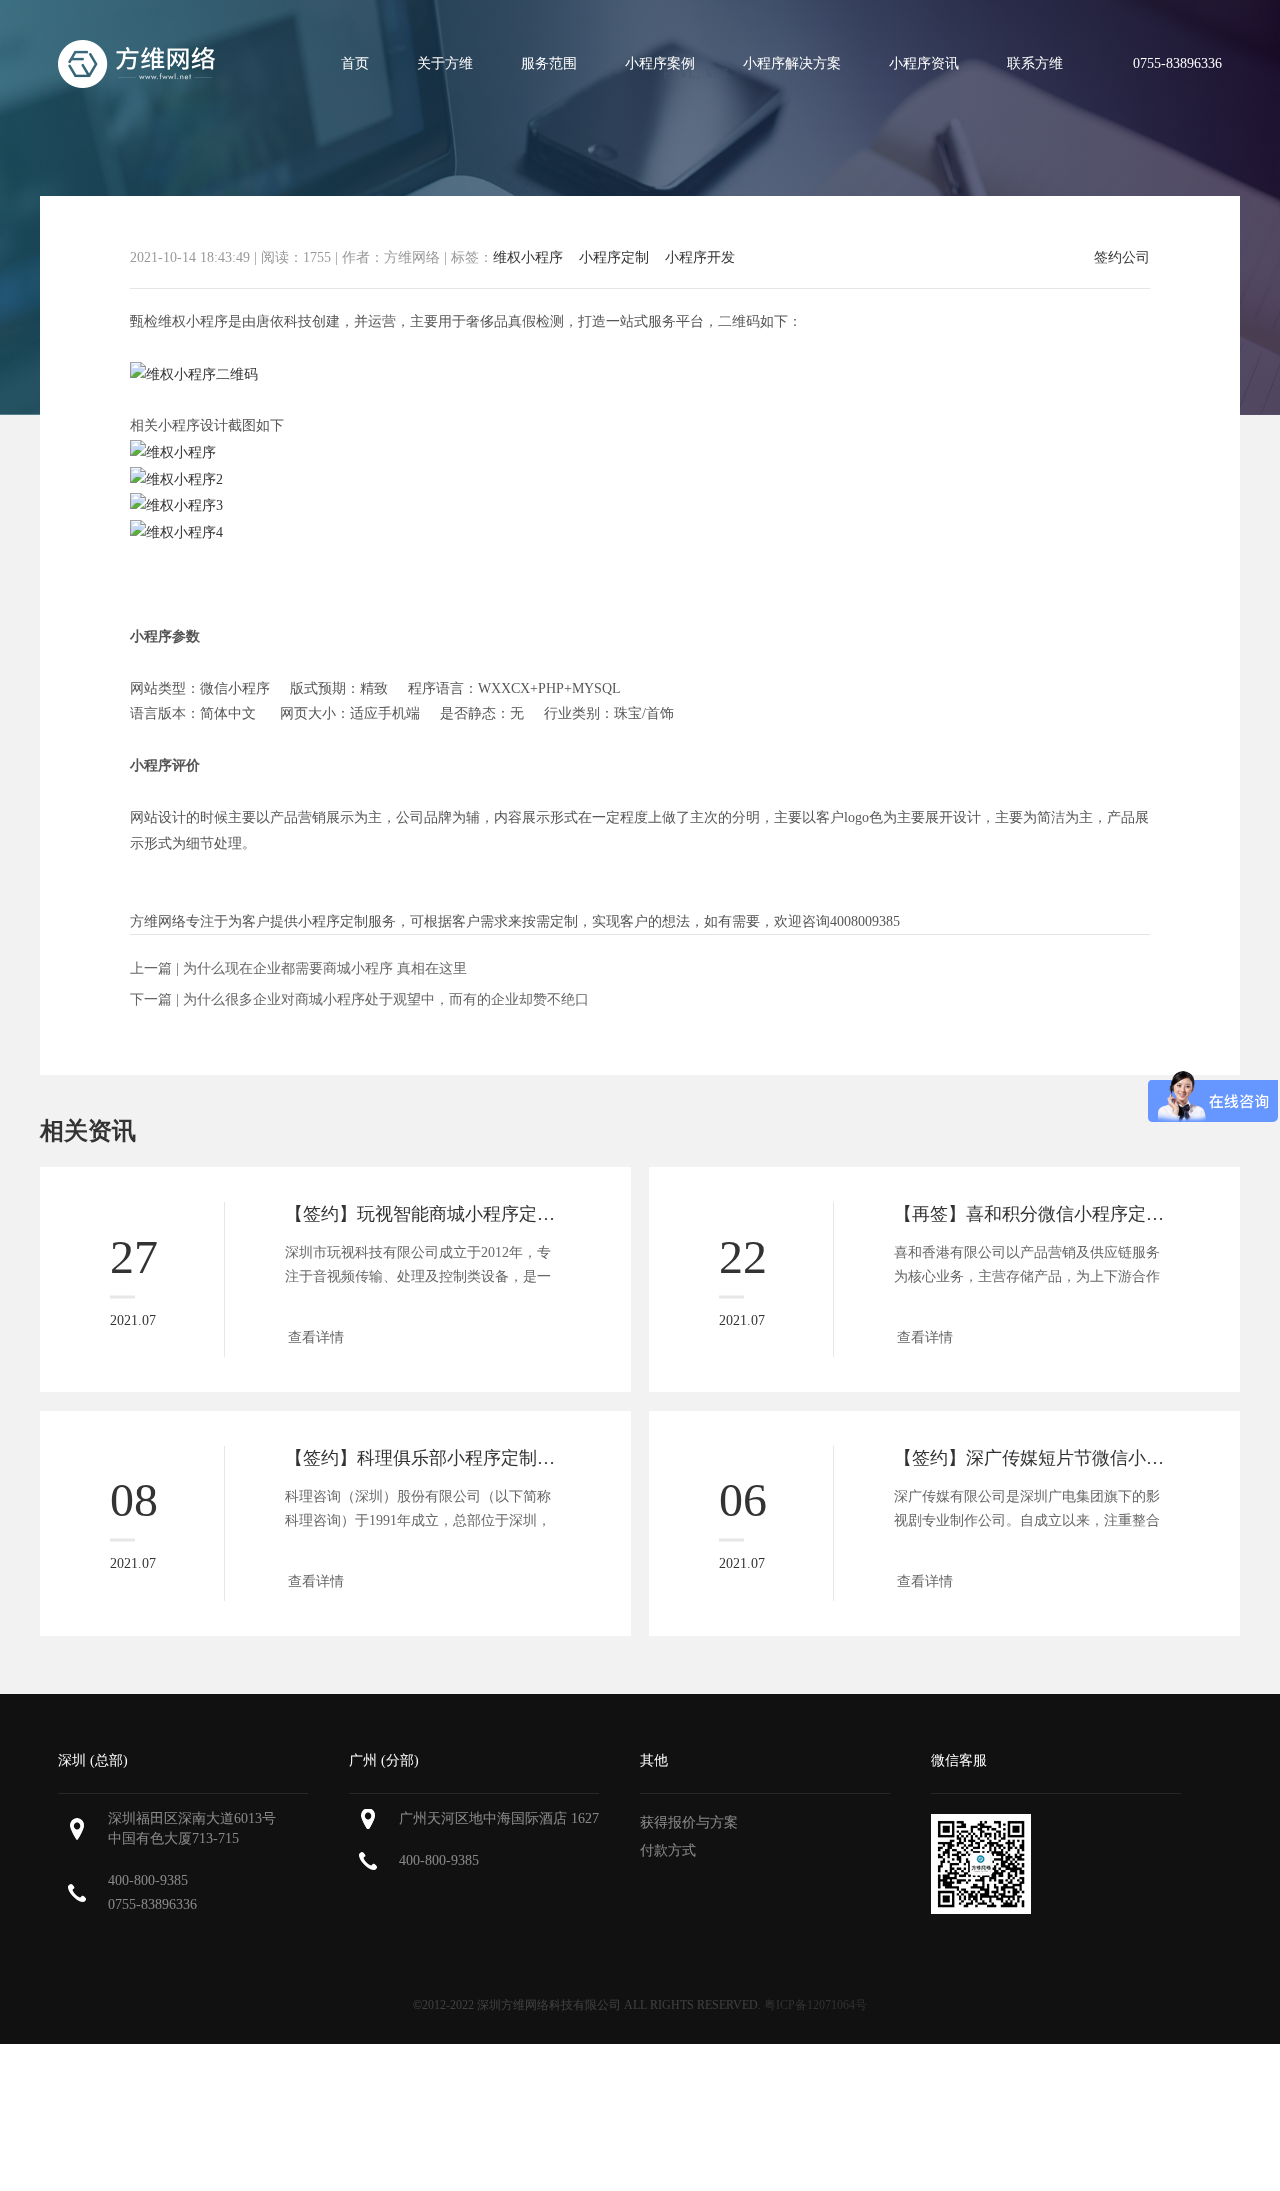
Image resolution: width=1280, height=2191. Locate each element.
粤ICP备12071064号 (815, 2005)
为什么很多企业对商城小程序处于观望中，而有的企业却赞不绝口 (386, 999)
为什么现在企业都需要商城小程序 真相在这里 (325, 968)
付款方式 (668, 1850)
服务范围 (549, 63)
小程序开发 (700, 257)
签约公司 (1122, 258)
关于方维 (445, 63)
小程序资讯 (924, 63)
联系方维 (1035, 63)
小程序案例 (660, 63)
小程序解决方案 (792, 63)
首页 (355, 63)
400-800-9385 (148, 1880)
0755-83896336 (152, 1904)
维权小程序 (528, 257)
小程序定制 (614, 257)
